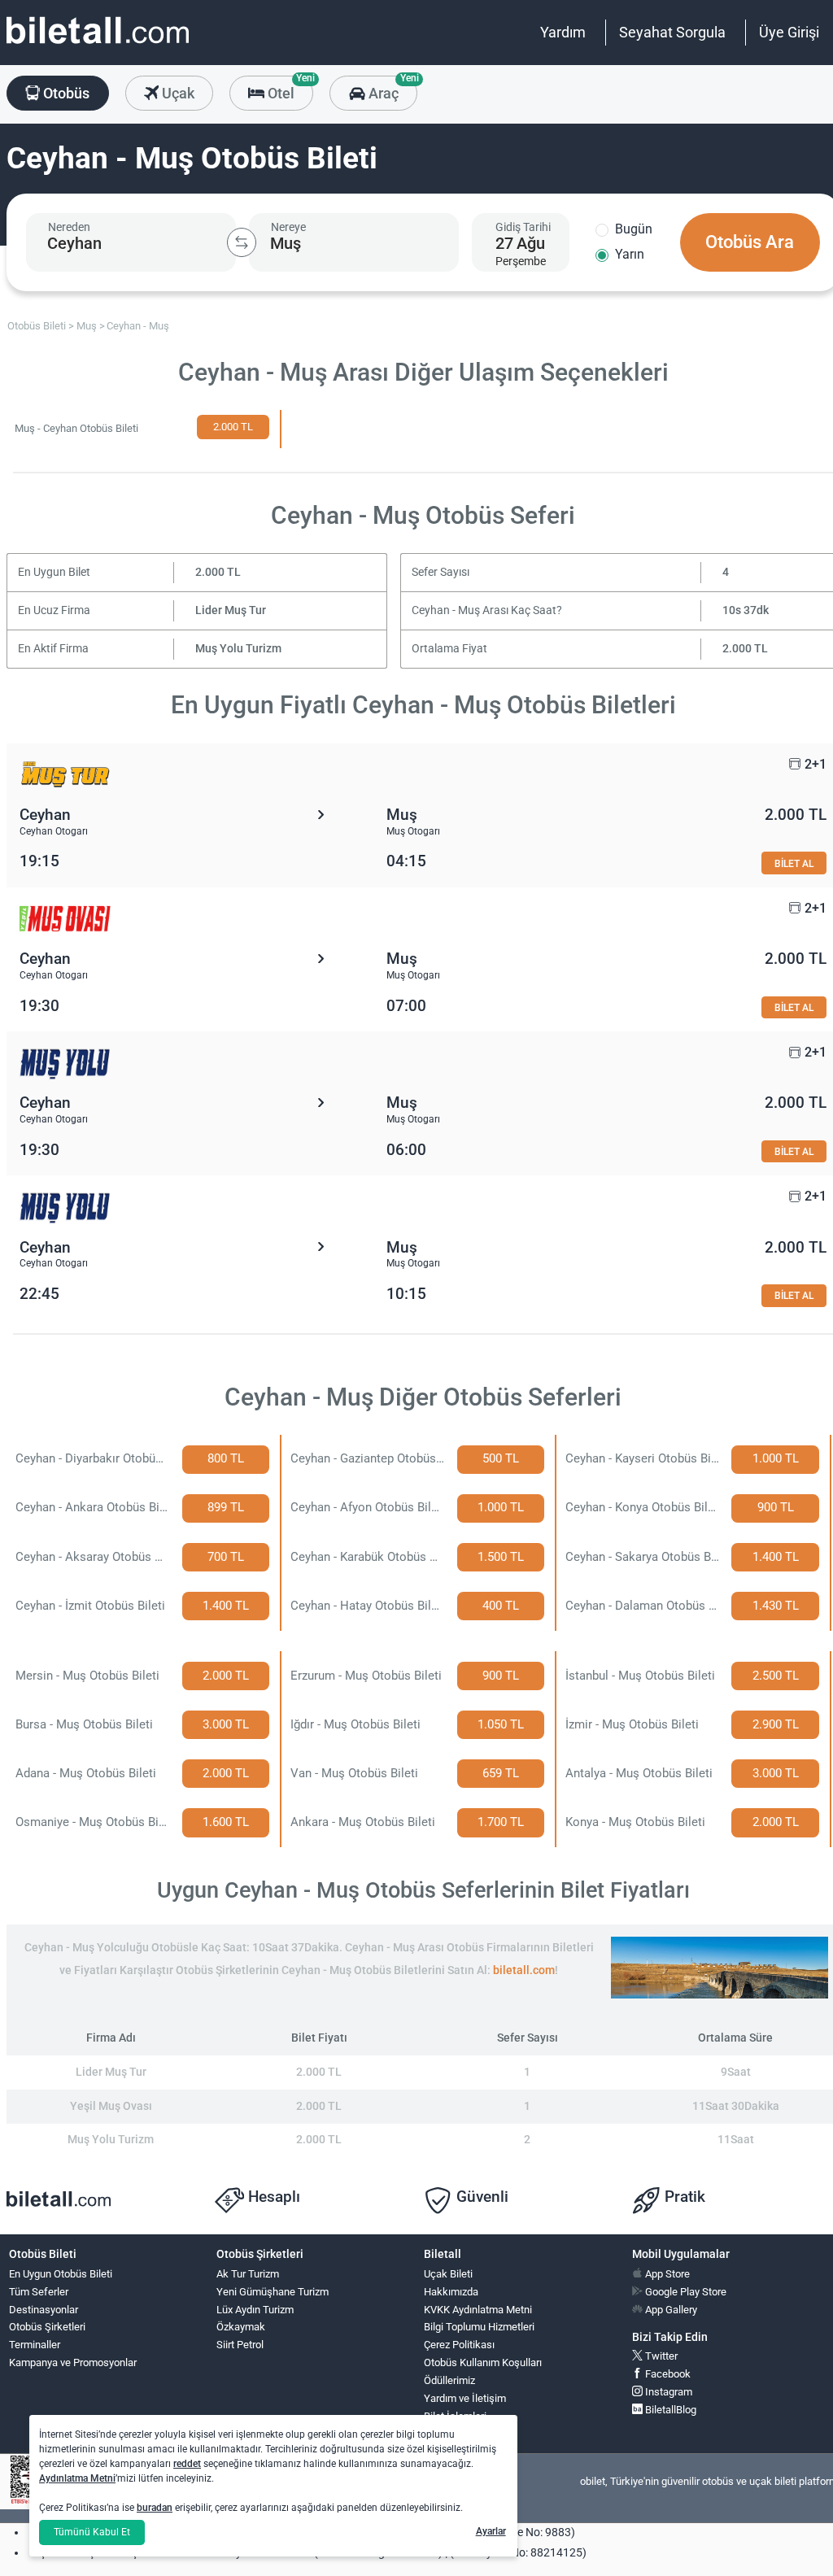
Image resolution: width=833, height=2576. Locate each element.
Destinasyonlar (44, 2310)
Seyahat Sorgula (672, 32)
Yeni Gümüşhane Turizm (273, 2292)
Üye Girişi (789, 32)
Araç (391, 89)
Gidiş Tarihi (523, 227)
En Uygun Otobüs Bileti (61, 2274)
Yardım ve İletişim (465, 2398)
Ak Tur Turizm (248, 2274)
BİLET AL (794, 863)
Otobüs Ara (750, 242)
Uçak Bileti (448, 2274)
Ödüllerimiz (449, 2380)
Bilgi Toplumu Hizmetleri (479, 2327)
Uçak (177, 93)
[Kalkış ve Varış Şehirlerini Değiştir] (242, 242)
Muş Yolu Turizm (238, 649)
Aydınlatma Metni (77, 2478)
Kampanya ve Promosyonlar (73, 2362)
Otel (289, 89)
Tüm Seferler (39, 2292)
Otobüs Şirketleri (47, 2327)
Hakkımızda (451, 2292)
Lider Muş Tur (231, 610)
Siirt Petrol (240, 2345)
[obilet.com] (98, 45)
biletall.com (524, 1970)
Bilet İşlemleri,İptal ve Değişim (461, 2423)
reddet (187, 2464)
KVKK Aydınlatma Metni (478, 2310)
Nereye (288, 227)
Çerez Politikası (459, 2345)
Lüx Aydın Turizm (255, 2310)
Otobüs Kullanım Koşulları (483, 2362)
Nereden (69, 227)
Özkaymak (241, 2327)
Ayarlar (491, 2531)
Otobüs (65, 93)
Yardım (563, 32)
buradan (155, 2508)
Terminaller (35, 2345)
